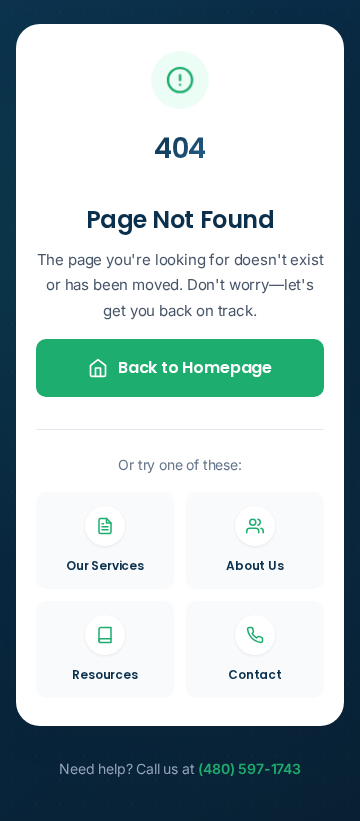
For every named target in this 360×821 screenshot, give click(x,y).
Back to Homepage (195, 367)
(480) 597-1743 (249, 768)
